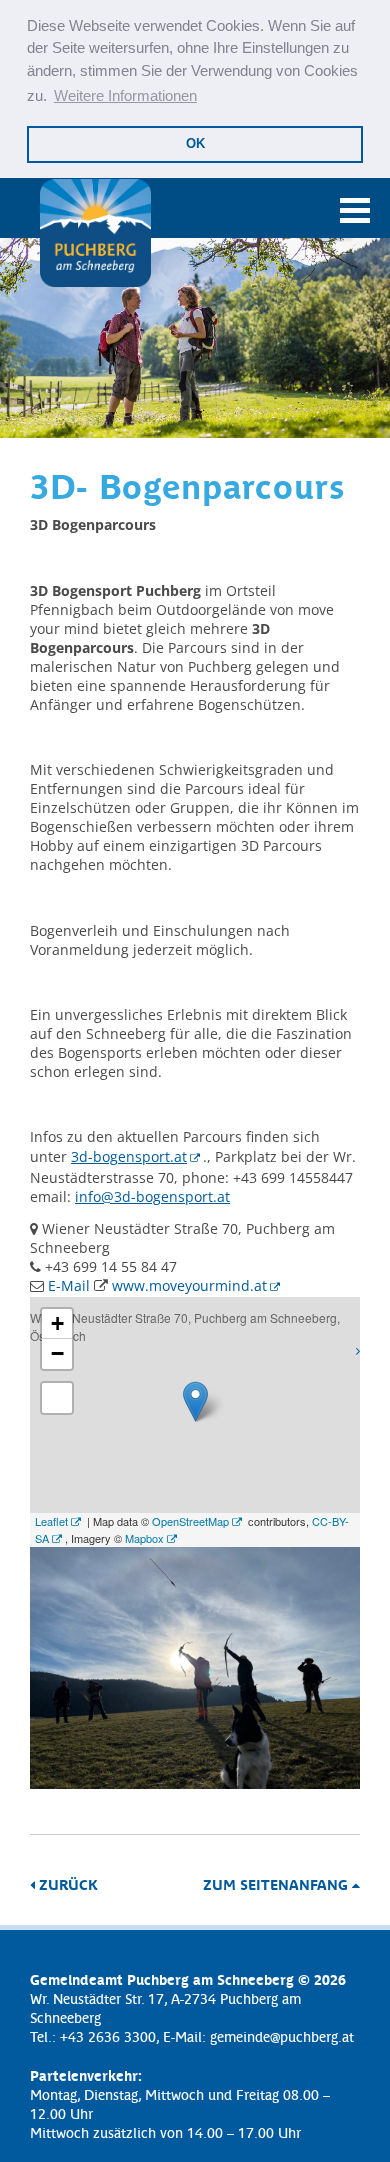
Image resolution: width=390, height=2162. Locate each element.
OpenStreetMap (190, 1521)
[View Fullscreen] (57, 1398)
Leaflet (51, 1521)
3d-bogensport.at (129, 1156)
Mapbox (144, 1538)
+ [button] (57, 1323)
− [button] (57, 1353)
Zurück (66, 1884)
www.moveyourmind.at (189, 1285)
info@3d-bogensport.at (152, 1196)
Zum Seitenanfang (277, 1884)
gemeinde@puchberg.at (282, 2036)
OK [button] (195, 143)
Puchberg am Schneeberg (95, 233)
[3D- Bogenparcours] (195, 1783)
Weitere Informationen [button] (125, 95)
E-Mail (69, 1285)
